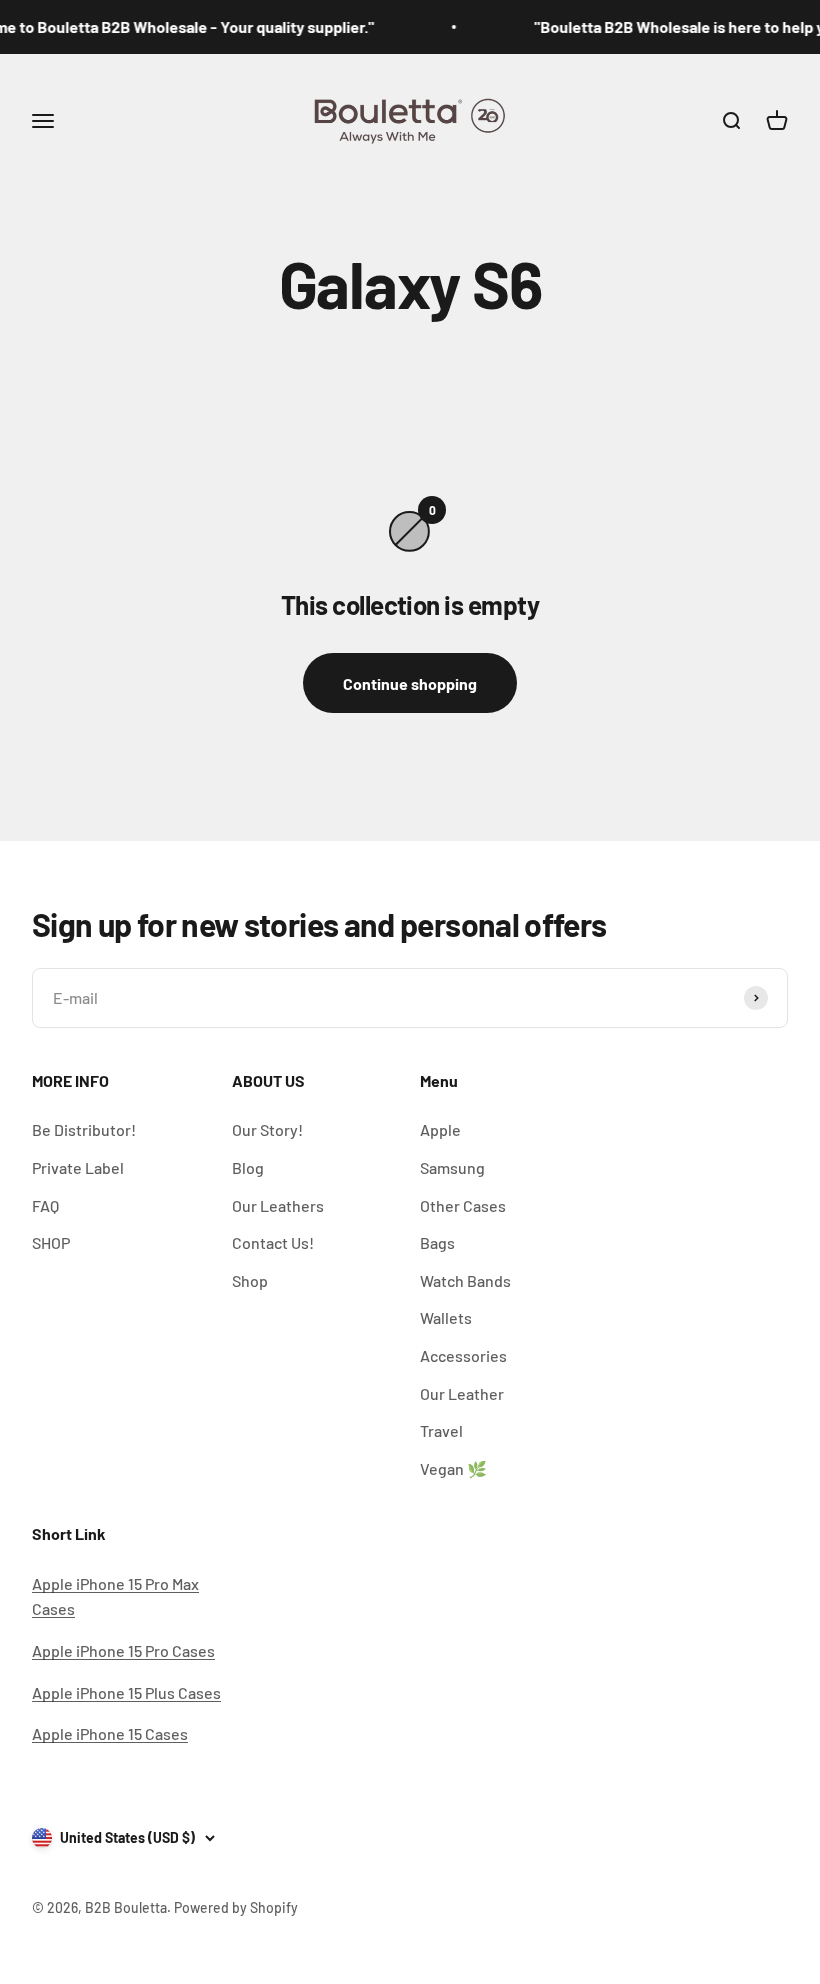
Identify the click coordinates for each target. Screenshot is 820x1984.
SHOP (51, 1242)
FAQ (45, 1205)
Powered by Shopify (236, 1907)
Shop (250, 1280)
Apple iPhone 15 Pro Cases (123, 1650)
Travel (441, 1430)
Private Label (78, 1167)
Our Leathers (278, 1205)
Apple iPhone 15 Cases (110, 1733)
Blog (248, 1167)
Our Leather (462, 1393)
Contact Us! (273, 1242)
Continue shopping (410, 683)
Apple (440, 1129)
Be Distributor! (84, 1129)
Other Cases (463, 1205)
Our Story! (267, 1129)
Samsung (452, 1167)
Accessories (463, 1355)
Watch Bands (465, 1280)
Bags (437, 1242)
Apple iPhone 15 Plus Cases (126, 1692)
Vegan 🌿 (453, 1468)
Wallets (446, 1317)
